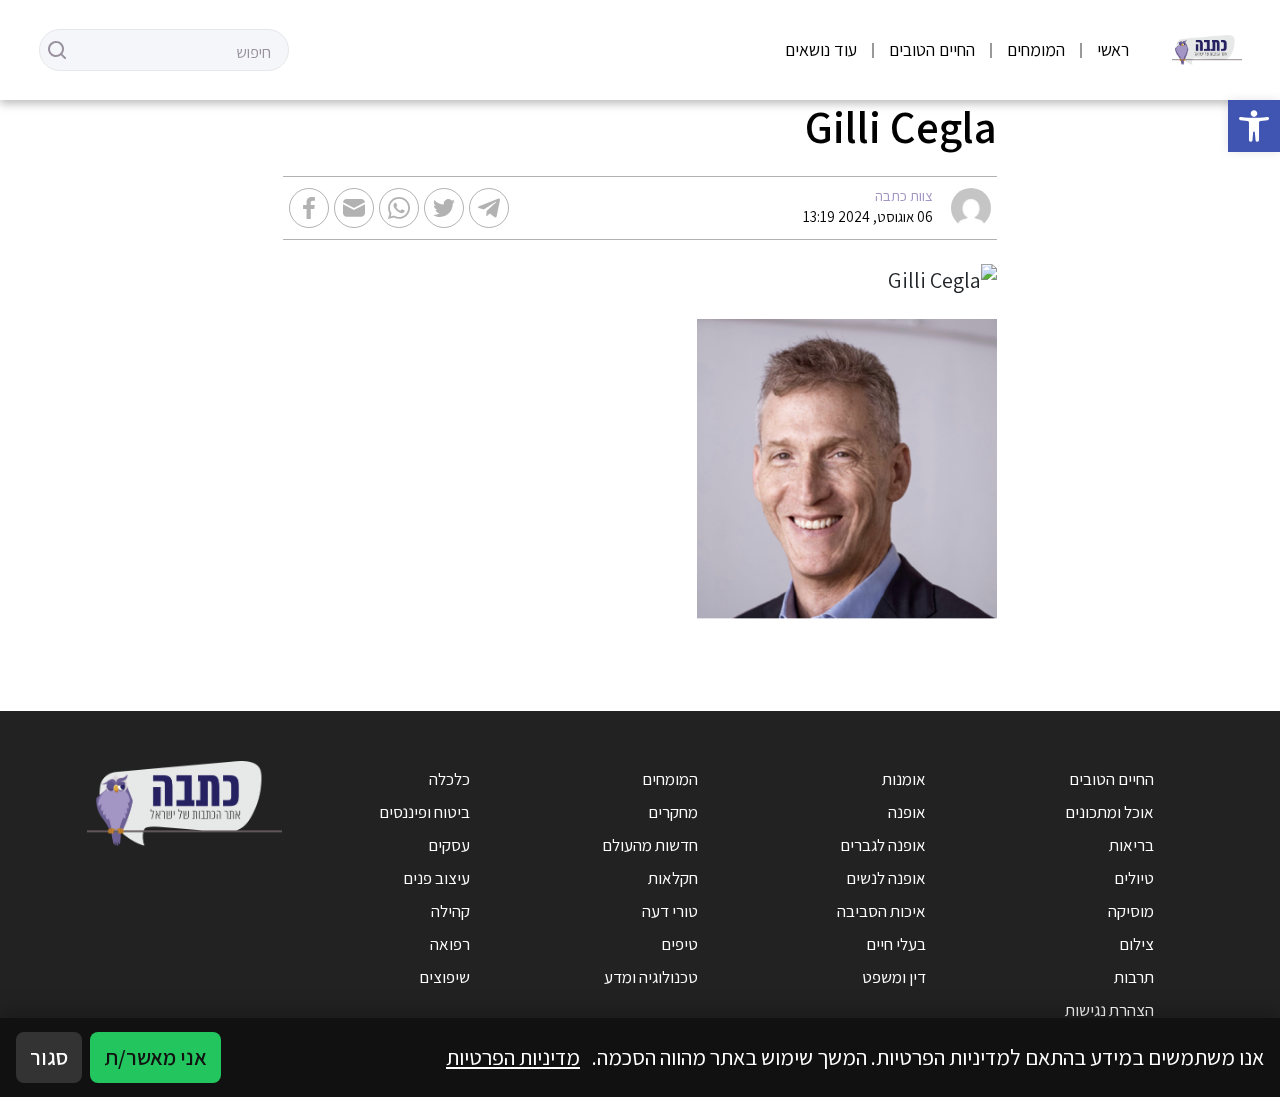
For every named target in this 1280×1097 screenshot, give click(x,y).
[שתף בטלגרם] (489, 208)
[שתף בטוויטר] (444, 208)
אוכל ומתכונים (1109, 812)
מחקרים (673, 812)
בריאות (1131, 845)
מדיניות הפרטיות (513, 1057)
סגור (49, 1057)
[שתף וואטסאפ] (399, 208)
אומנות (904, 779)
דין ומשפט (894, 977)
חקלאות (673, 878)
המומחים (1036, 49)
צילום (1136, 944)
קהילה (450, 911)
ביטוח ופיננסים (424, 812)
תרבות (1134, 977)
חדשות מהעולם (650, 845)
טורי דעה (670, 911)
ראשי (1113, 49)
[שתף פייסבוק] (309, 208)
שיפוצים (444, 977)
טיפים (679, 944)
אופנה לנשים (886, 878)
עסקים (449, 845)
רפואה (450, 944)
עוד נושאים (821, 49)
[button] (1254, 126)
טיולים (1134, 878)
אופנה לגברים (883, 845)
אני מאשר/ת (155, 1057)
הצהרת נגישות (1109, 1010)
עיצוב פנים (436, 878)
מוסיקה (1131, 911)
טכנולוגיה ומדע (651, 977)
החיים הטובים (932, 49)
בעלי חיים (896, 944)
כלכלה (449, 779)
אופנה (907, 812)
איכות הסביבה (881, 911)
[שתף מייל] (354, 208)
